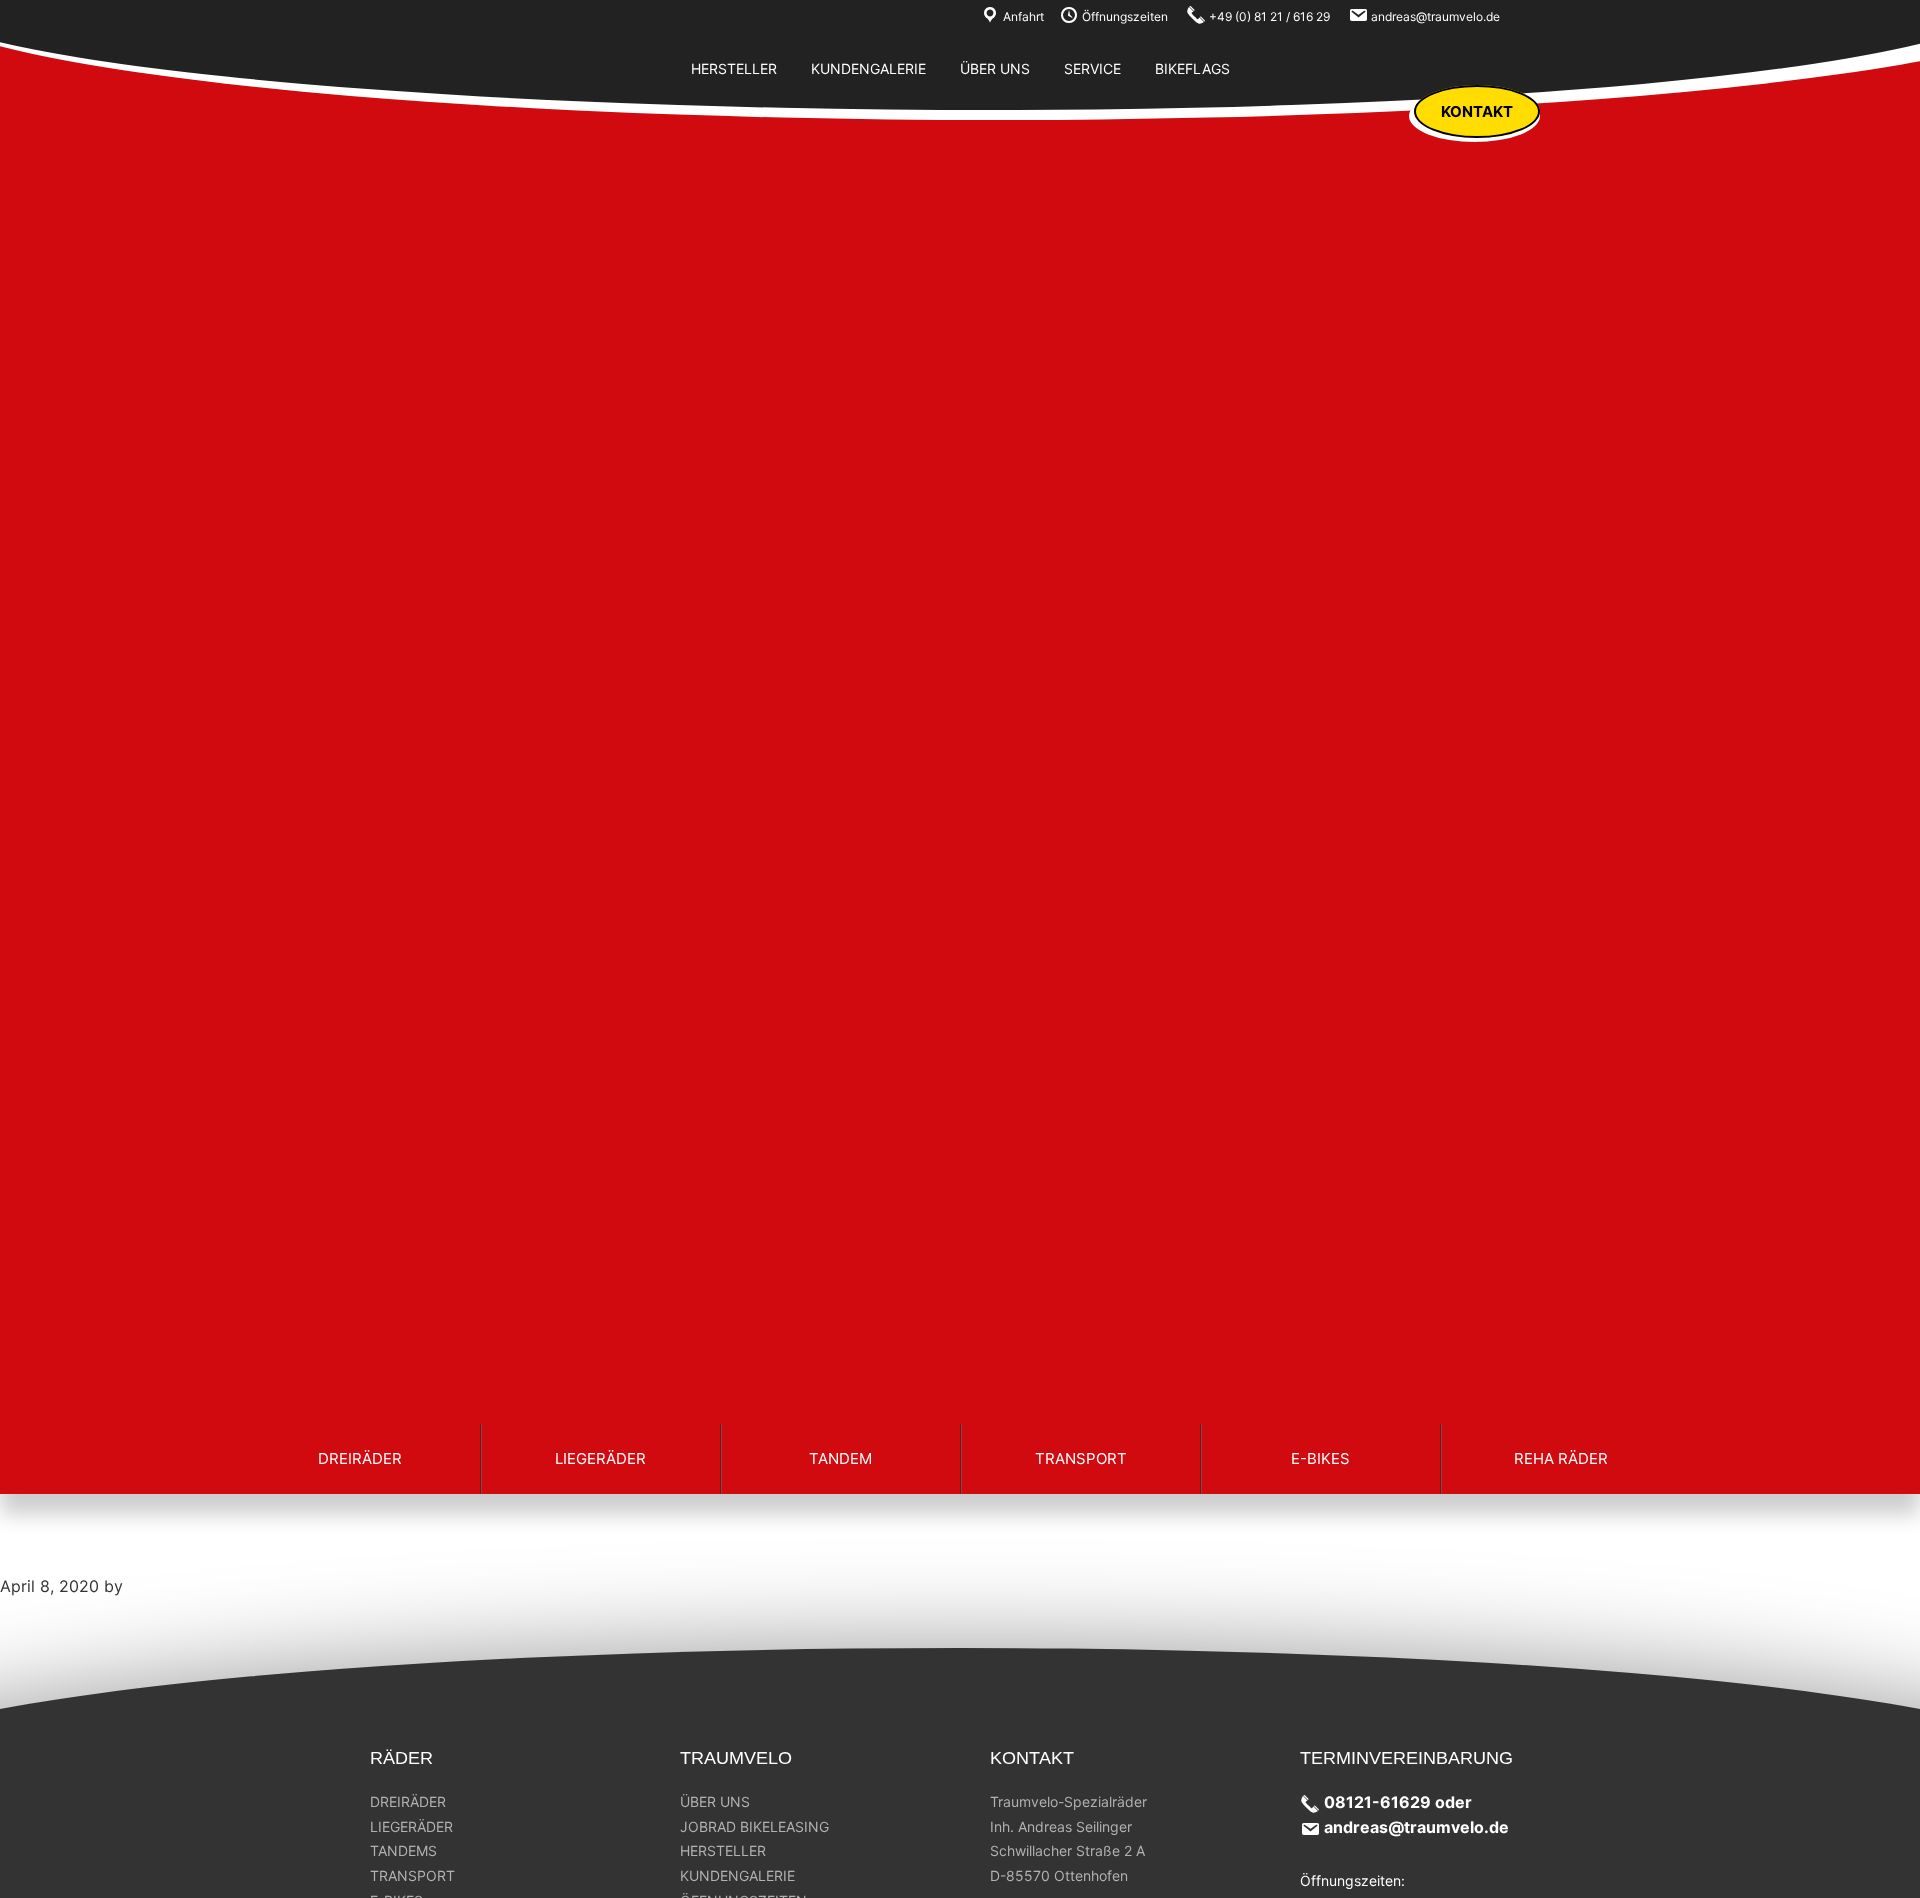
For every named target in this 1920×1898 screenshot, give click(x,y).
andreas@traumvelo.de (1416, 1827)
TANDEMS (403, 1850)
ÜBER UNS (715, 1801)
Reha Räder (1561, 1458)
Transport (1081, 1458)
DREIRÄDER (408, 1801)
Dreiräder (360, 1458)
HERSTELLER (723, 1850)
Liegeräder (600, 1458)
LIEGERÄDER (411, 1826)
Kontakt (1477, 111)
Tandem (840, 1458)
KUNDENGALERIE (737, 1875)
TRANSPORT (412, 1875)
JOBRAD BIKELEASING (754, 1826)
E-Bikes (1320, 1458)
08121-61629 (1377, 1802)
